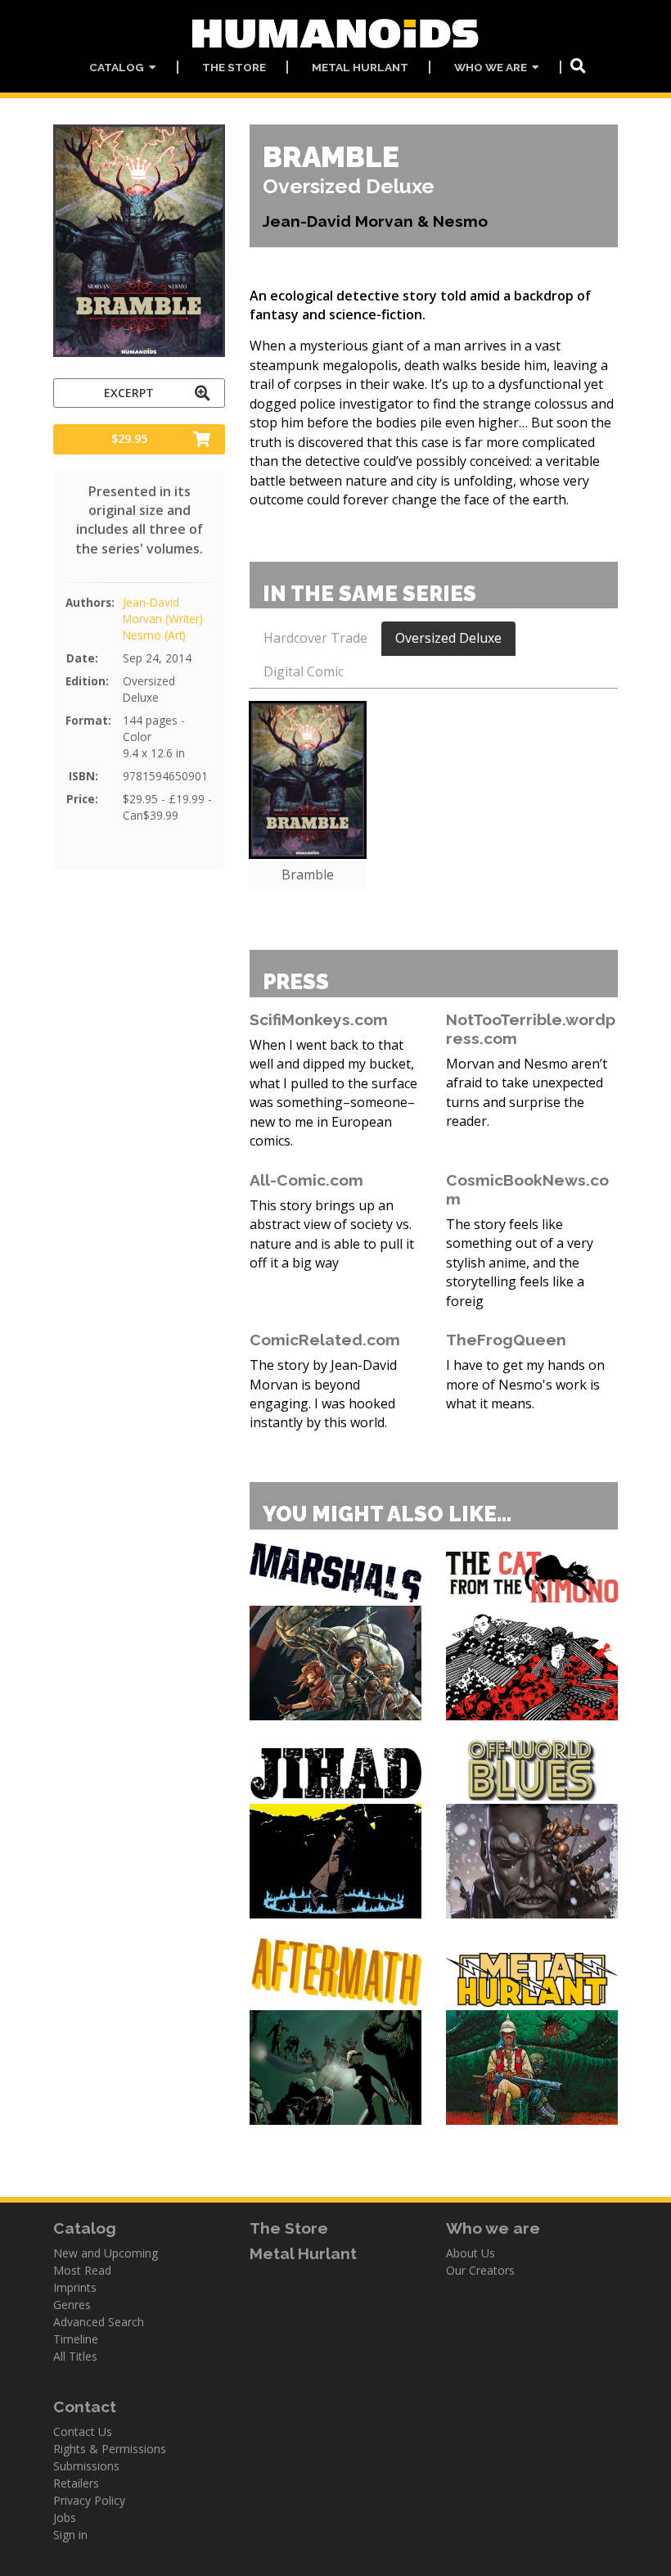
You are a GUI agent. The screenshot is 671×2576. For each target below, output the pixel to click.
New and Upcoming (106, 2253)
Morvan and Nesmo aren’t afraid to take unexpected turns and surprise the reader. (527, 1092)
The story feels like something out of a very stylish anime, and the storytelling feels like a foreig (520, 1263)
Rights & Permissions (110, 2449)
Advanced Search (99, 2322)
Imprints (75, 2287)
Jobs (65, 2517)
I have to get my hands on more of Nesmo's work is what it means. (525, 1384)
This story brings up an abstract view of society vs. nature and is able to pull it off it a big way (332, 1234)
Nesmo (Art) (154, 635)
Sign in (70, 2535)
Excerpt (129, 393)
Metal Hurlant (360, 67)
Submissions (86, 2466)
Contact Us (83, 2431)
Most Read (82, 2270)
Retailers (76, 2483)
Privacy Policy (89, 2500)
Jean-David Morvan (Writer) (163, 610)
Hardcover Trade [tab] (315, 638)
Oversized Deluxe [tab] (448, 638)
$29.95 (129, 438)
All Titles (75, 2356)
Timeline (76, 2339)
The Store (234, 67)
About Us (471, 2253)
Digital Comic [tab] (304, 671)
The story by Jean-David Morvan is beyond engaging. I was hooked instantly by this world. (323, 1394)
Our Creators (480, 2270)
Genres (72, 2305)
